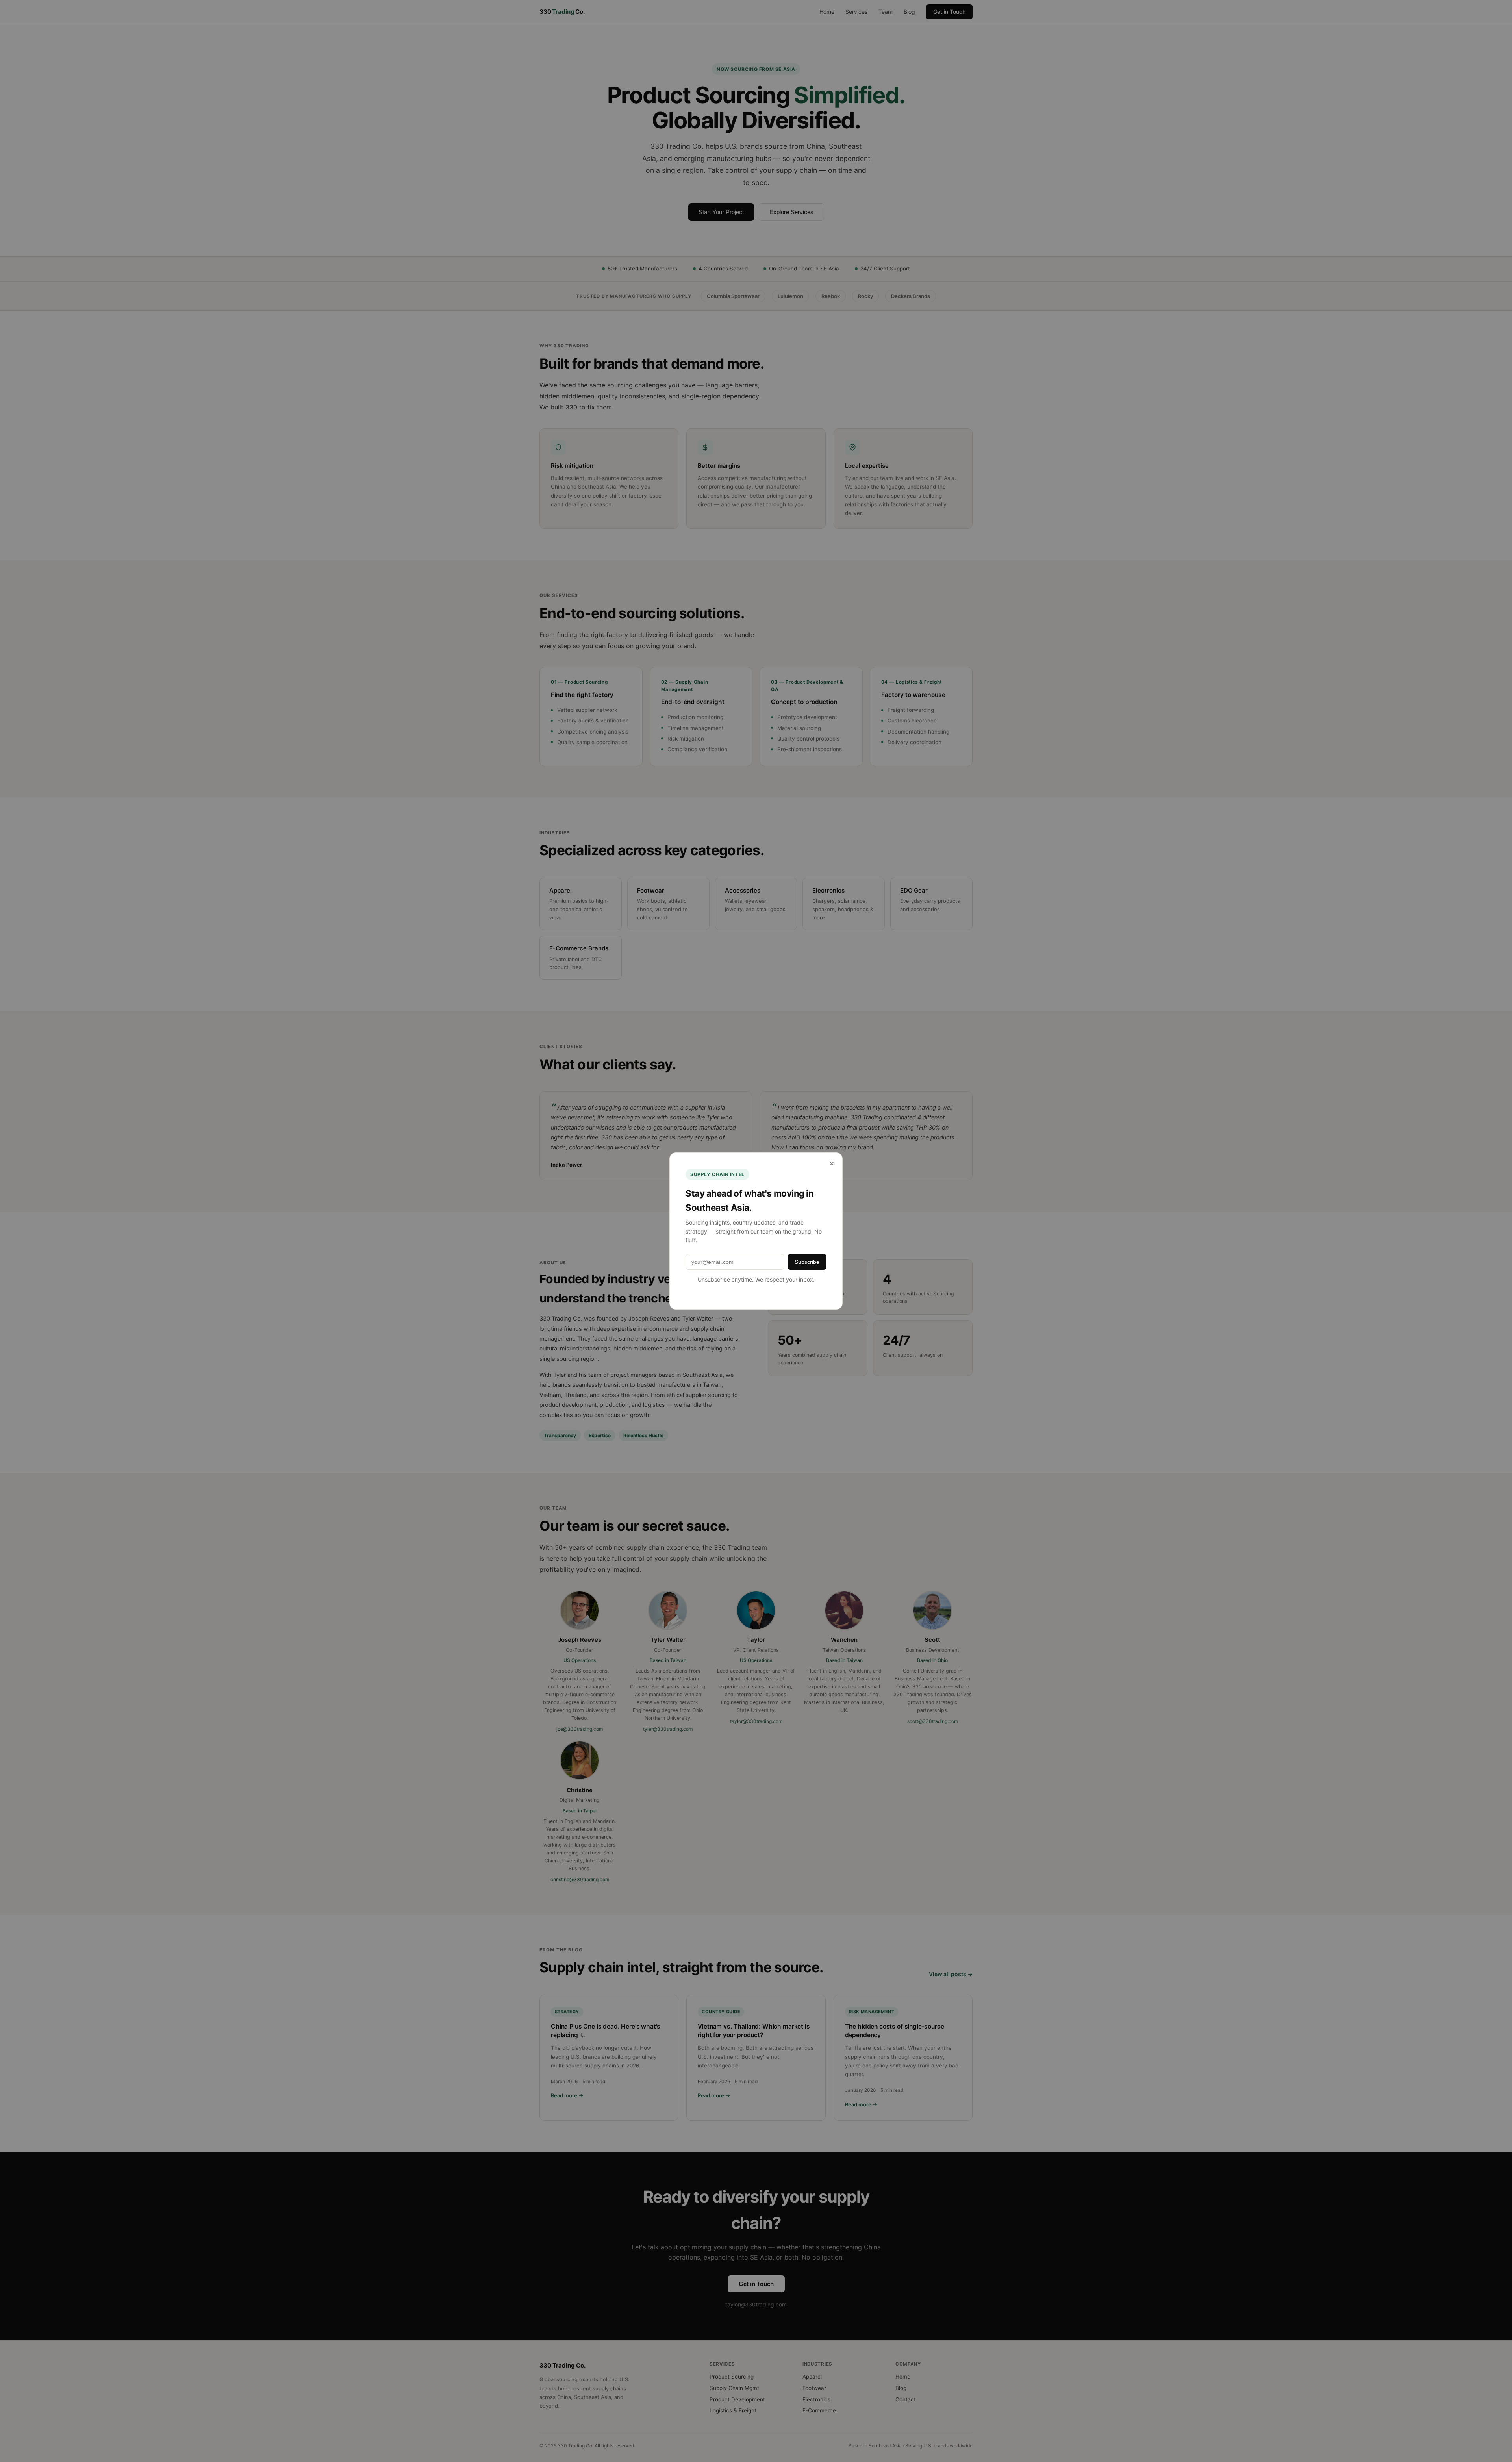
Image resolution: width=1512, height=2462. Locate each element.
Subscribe (807, 1262)
